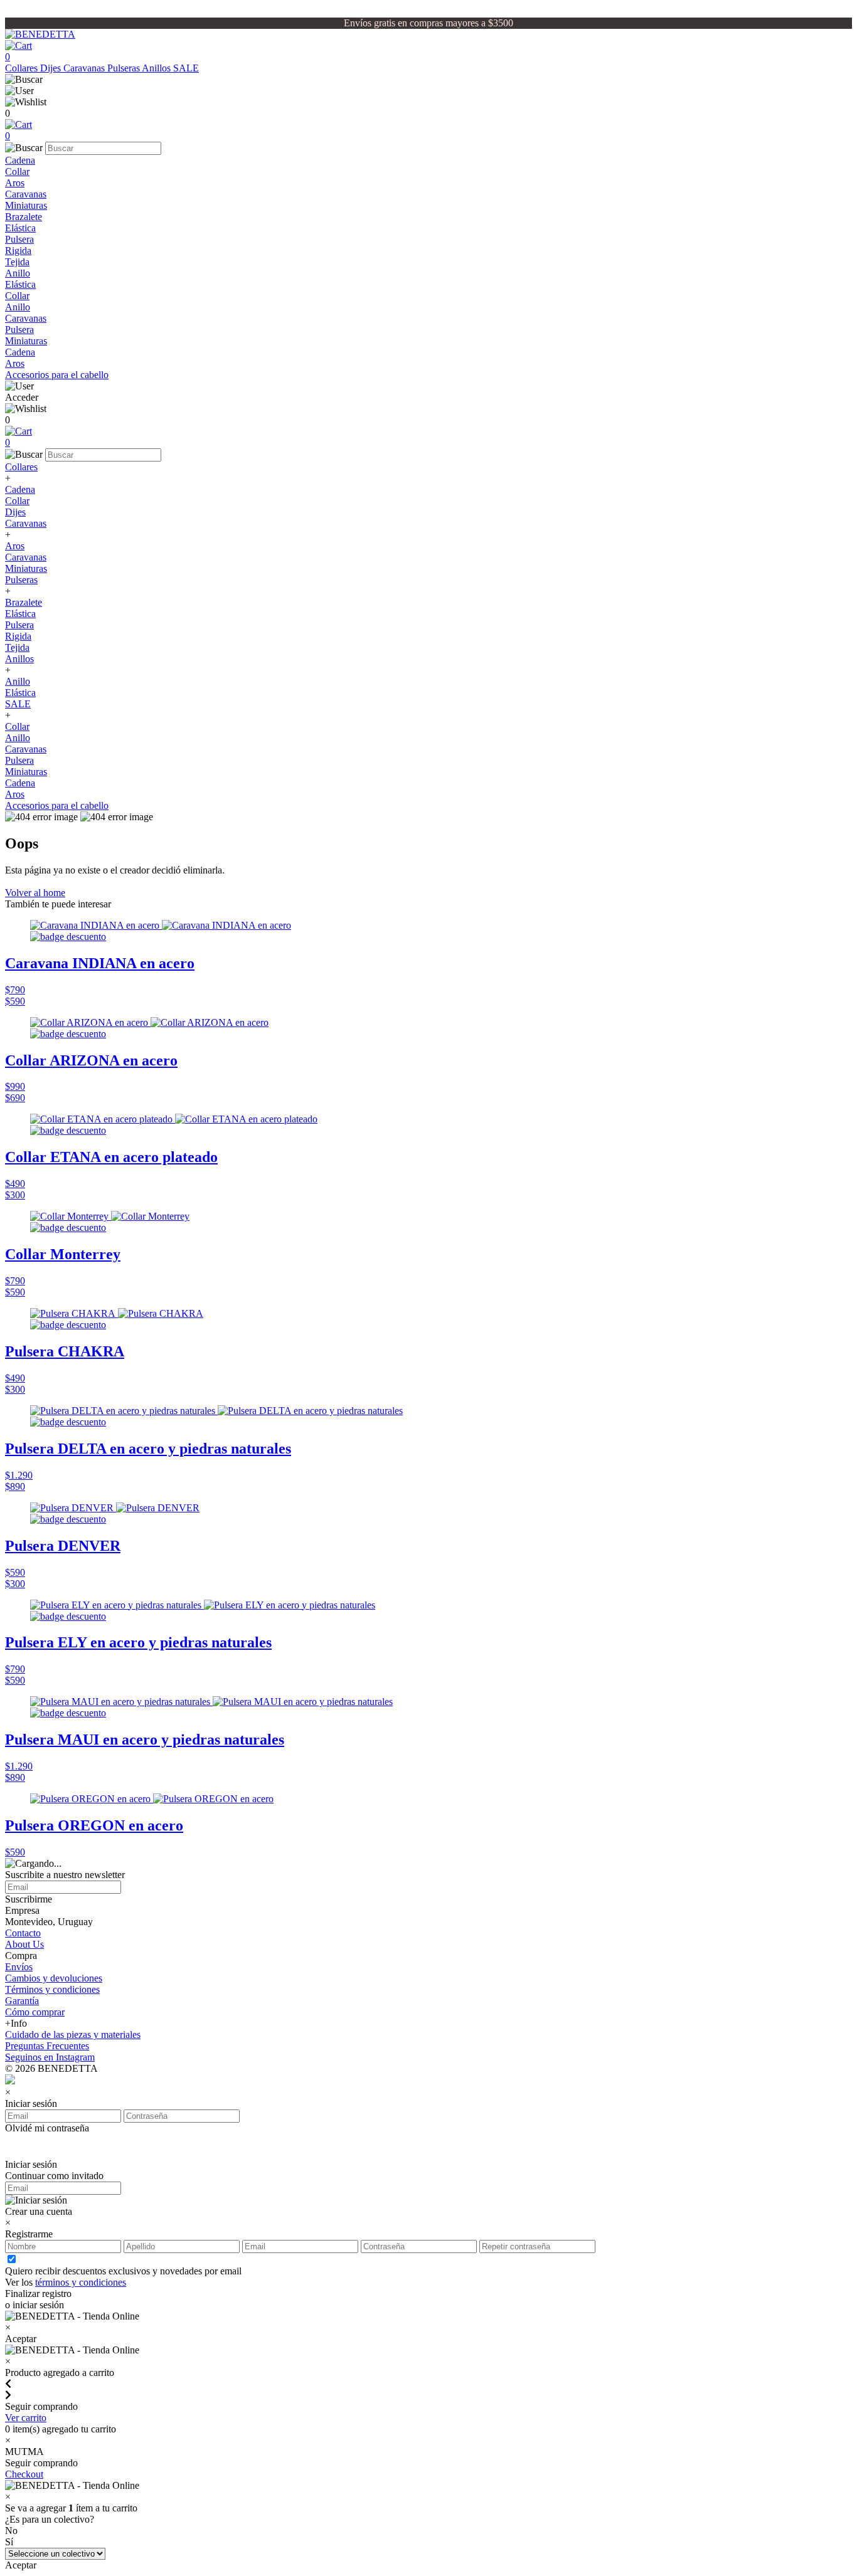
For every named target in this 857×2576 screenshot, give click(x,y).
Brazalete (24, 217)
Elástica (20, 228)
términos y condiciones (81, 2282)
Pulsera (19, 239)
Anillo (18, 273)
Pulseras (125, 68)
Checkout (24, 2474)
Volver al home (35, 893)
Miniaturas (26, 205)
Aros (15, 183)
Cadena (20, 160)
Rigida (18, 251)
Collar (17, 172)
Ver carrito (26, 2418)
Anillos (157, 68)
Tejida (17, 262)
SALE (186, 68)
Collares (23, 68)
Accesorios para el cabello (57, 375)
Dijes (52, 68)
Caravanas (85, 68)
